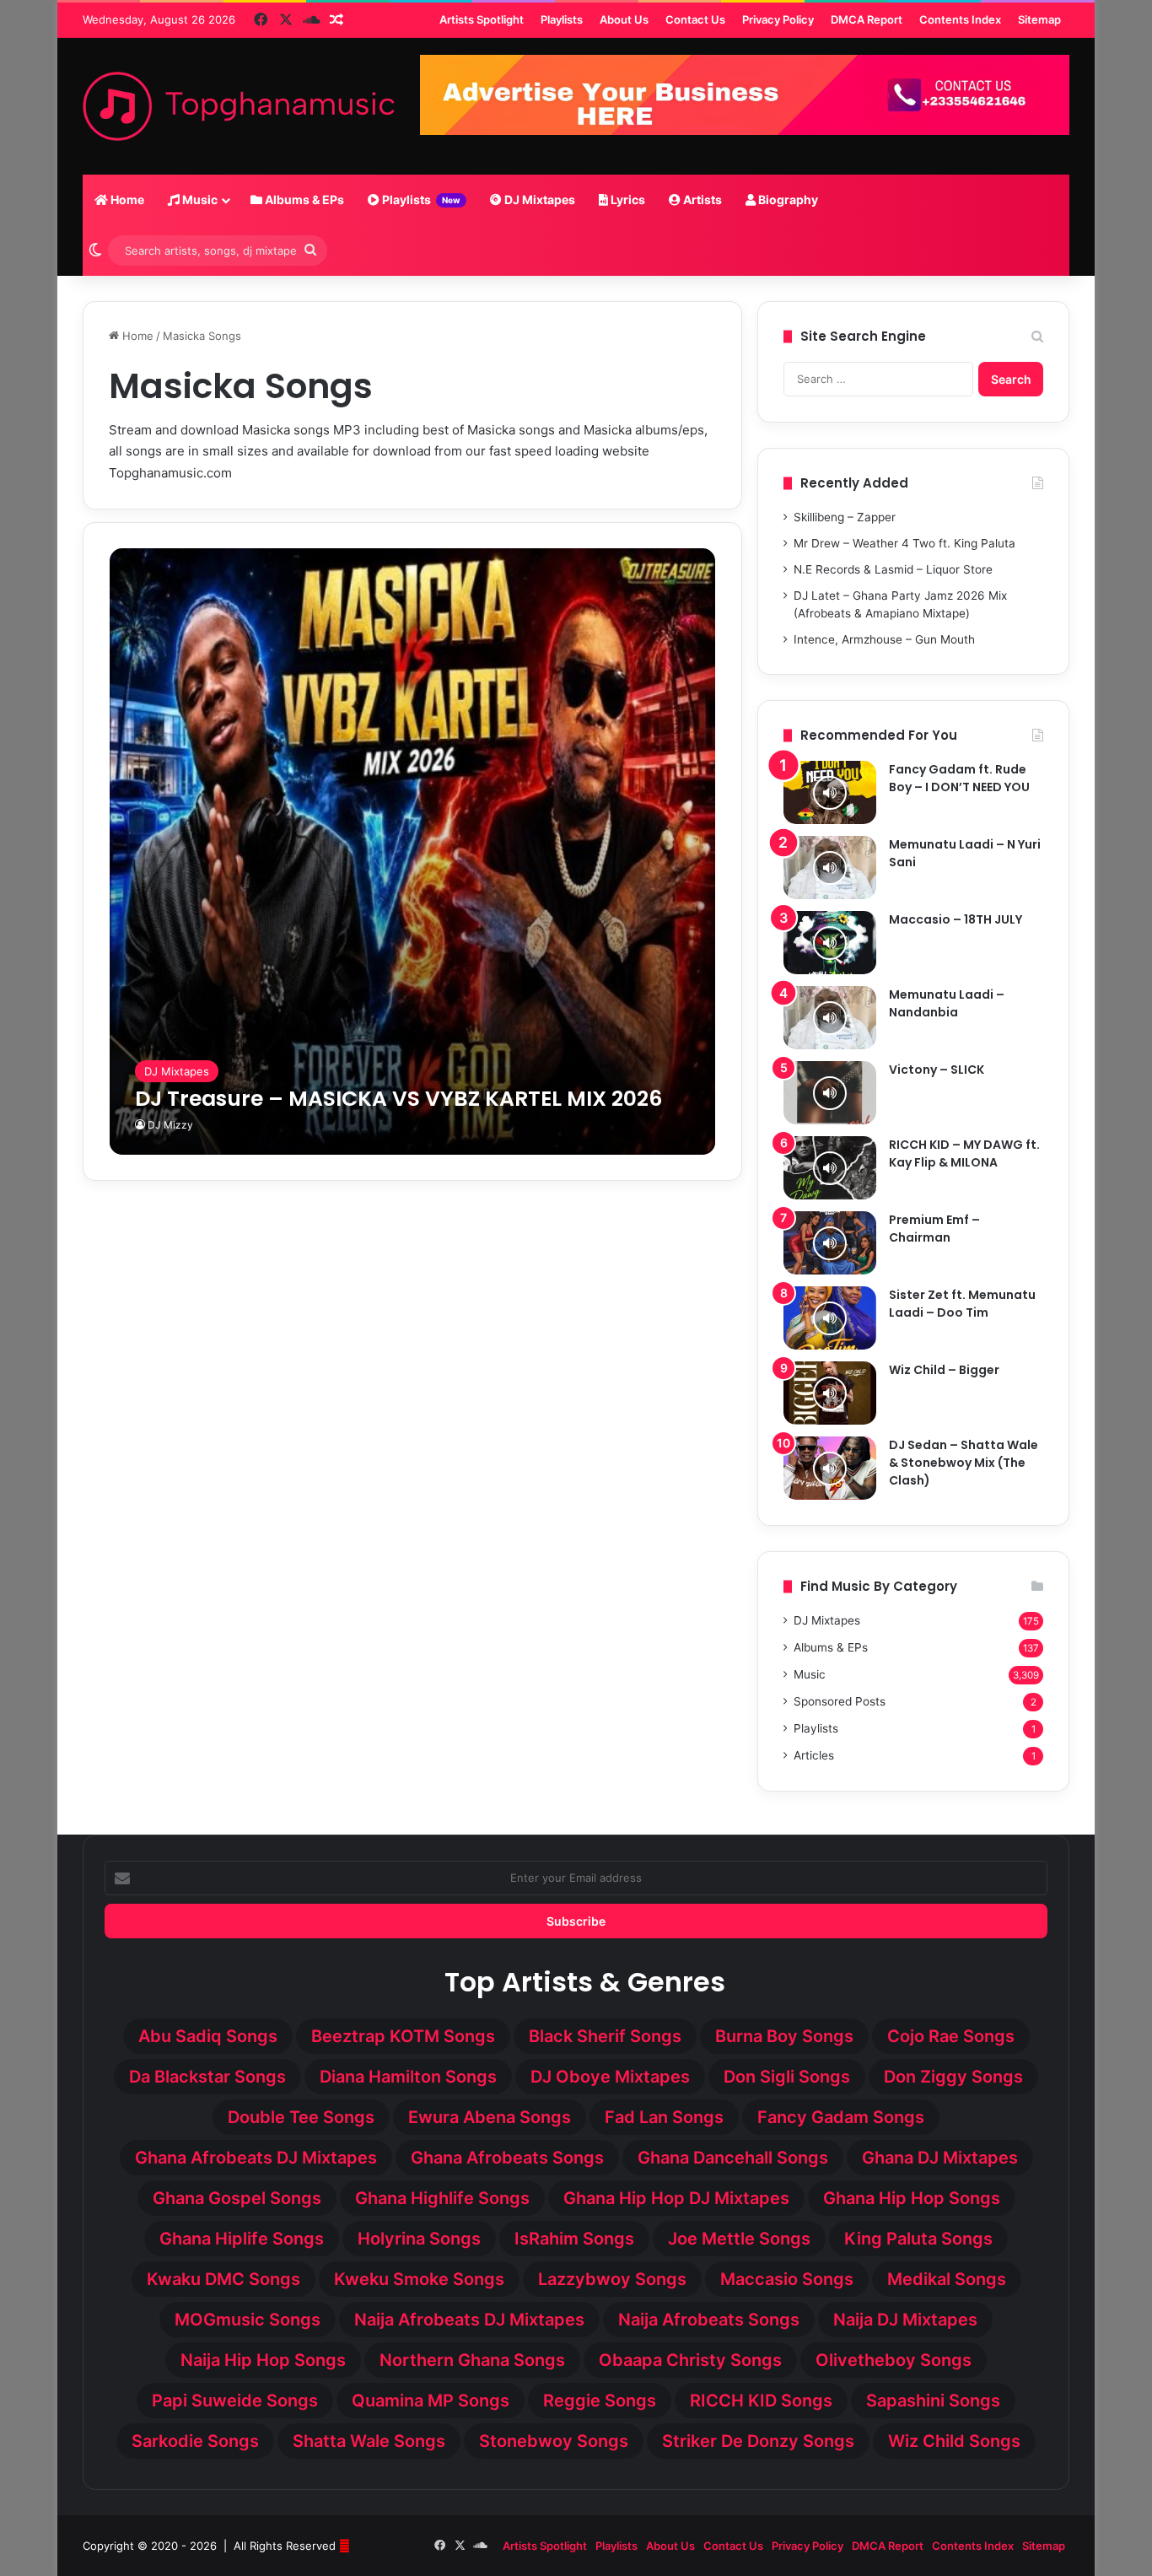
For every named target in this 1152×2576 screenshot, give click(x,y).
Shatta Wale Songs (369, 2441)
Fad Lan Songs (664, 2117)
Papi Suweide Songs (235, 2401)
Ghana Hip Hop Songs (912, 2198)
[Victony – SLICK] (830, 1093)
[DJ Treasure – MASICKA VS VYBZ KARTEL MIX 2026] (413, 851)
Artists (701, 199)
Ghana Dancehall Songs (733, 2158)
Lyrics (627, 199)
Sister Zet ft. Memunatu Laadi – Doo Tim (962, 1304)
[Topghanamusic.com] (239, 106)
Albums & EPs (303, 199)
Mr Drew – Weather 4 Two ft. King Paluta (904, 543)
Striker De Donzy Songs (758, 2441)
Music (199, 199)
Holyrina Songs (419, 2239)
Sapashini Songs (933, 2401)
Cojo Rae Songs (951, 2036)
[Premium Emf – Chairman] (830, 1243)
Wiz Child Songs (954, 2441)
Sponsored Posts (840, 1701)
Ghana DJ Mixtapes (940, 2158)
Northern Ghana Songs (472, 2360)
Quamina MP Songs (431, 2401)
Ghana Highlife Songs (442, 2198)
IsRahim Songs (574, 2239)
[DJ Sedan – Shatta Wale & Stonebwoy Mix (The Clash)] (830, 1468)
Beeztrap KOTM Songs (403, 2036)
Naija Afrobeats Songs (709, 2320)
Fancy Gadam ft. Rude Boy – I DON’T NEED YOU (959, 778)
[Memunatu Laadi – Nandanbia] (830, 1018)
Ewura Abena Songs (490, 2117)
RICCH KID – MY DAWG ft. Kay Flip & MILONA (964, 1153)
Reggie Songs (600, 2401)
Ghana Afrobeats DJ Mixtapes (256, 2158)
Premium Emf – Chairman (934, 1229)
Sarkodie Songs (195, 2441)
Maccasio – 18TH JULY (956, 919)
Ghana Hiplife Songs (242, 2239)
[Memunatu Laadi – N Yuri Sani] (830, 868)
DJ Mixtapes (538, 199)
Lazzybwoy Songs (612, 2279)
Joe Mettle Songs (739, 2239)
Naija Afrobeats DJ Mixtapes (469, 2320)
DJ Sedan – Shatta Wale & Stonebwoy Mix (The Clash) (964, 1463)
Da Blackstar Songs (207, 2077)
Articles (814, 1755)
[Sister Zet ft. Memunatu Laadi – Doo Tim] (830, 1318)
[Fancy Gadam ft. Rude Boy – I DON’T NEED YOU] (830, 792)
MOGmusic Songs (248, 2320)
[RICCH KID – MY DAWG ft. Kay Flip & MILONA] (830, 1168)
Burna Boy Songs (784, 2036)
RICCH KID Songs (761, 2401)
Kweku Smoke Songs (419, 2279)
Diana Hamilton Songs (408, 2077)
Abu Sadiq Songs (208, 2036)
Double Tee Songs (301, 2117)
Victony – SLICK (937, 1070)
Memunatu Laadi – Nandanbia (947, 1003)
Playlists (420, 199)
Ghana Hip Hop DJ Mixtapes (676, 2198)
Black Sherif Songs (605, 2036)
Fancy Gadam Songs (841, 2117)
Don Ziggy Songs (953, 2077)
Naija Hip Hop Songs (263, 2360)
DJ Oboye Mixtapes (610, 2077)
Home (126, 199)
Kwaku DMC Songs (223, 2279)
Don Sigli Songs (787, 2077)
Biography (787, 199)
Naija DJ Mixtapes (905, 2320)
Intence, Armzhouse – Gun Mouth (884, 639)
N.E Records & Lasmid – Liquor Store (893, 569)
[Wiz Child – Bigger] (830, 1393)
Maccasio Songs (787, 2279)
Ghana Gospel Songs (237, 2198)
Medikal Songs (947, 2279)
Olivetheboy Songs (894, 2360)
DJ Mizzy (170, 1125)
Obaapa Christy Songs (690, 2360)
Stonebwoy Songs (554, 2441)
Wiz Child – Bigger (944, 1370)
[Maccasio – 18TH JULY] (830, 943)
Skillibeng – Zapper (845, 517)
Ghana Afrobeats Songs (507, 2158)
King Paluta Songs (918, 2239)
